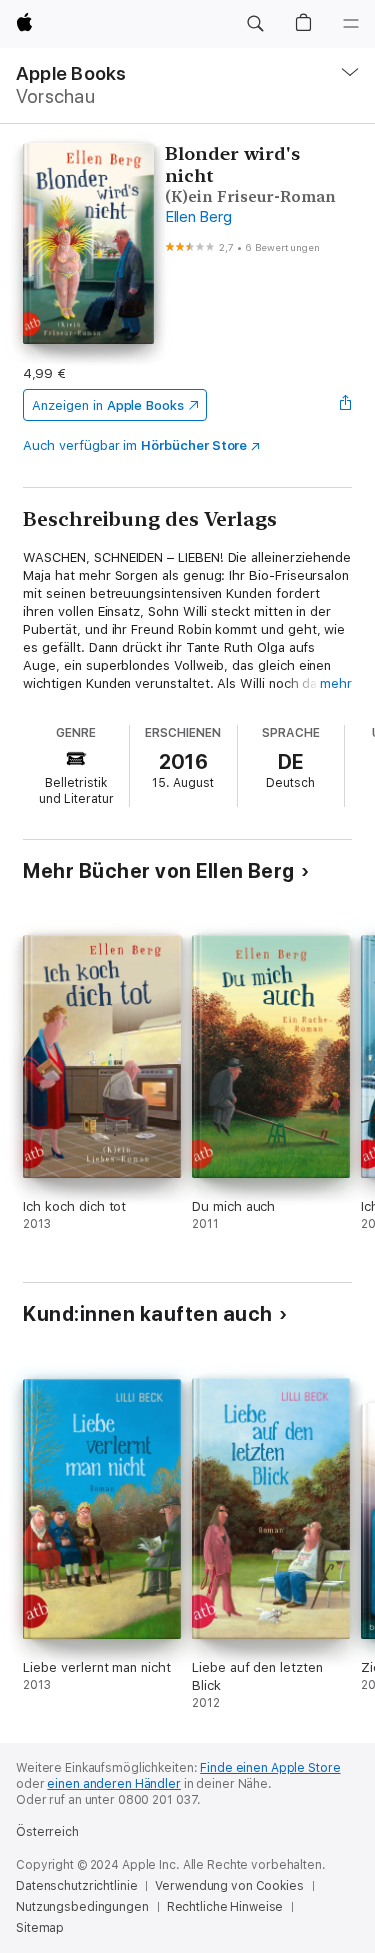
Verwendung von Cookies (229, 1886)
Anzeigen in (108, 405)
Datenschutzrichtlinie (76, 1886)
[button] (255, 24)
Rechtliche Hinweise (225, 1907)
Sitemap (40, 1928)
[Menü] (351, 24)
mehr (336, 683)
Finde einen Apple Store (270, 1768)
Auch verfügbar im (135, 445)
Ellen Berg (198, 217)
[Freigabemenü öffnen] (346, 405)
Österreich (47, 1832)
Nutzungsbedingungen (82, 1907)
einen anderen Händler (113, 1784)
